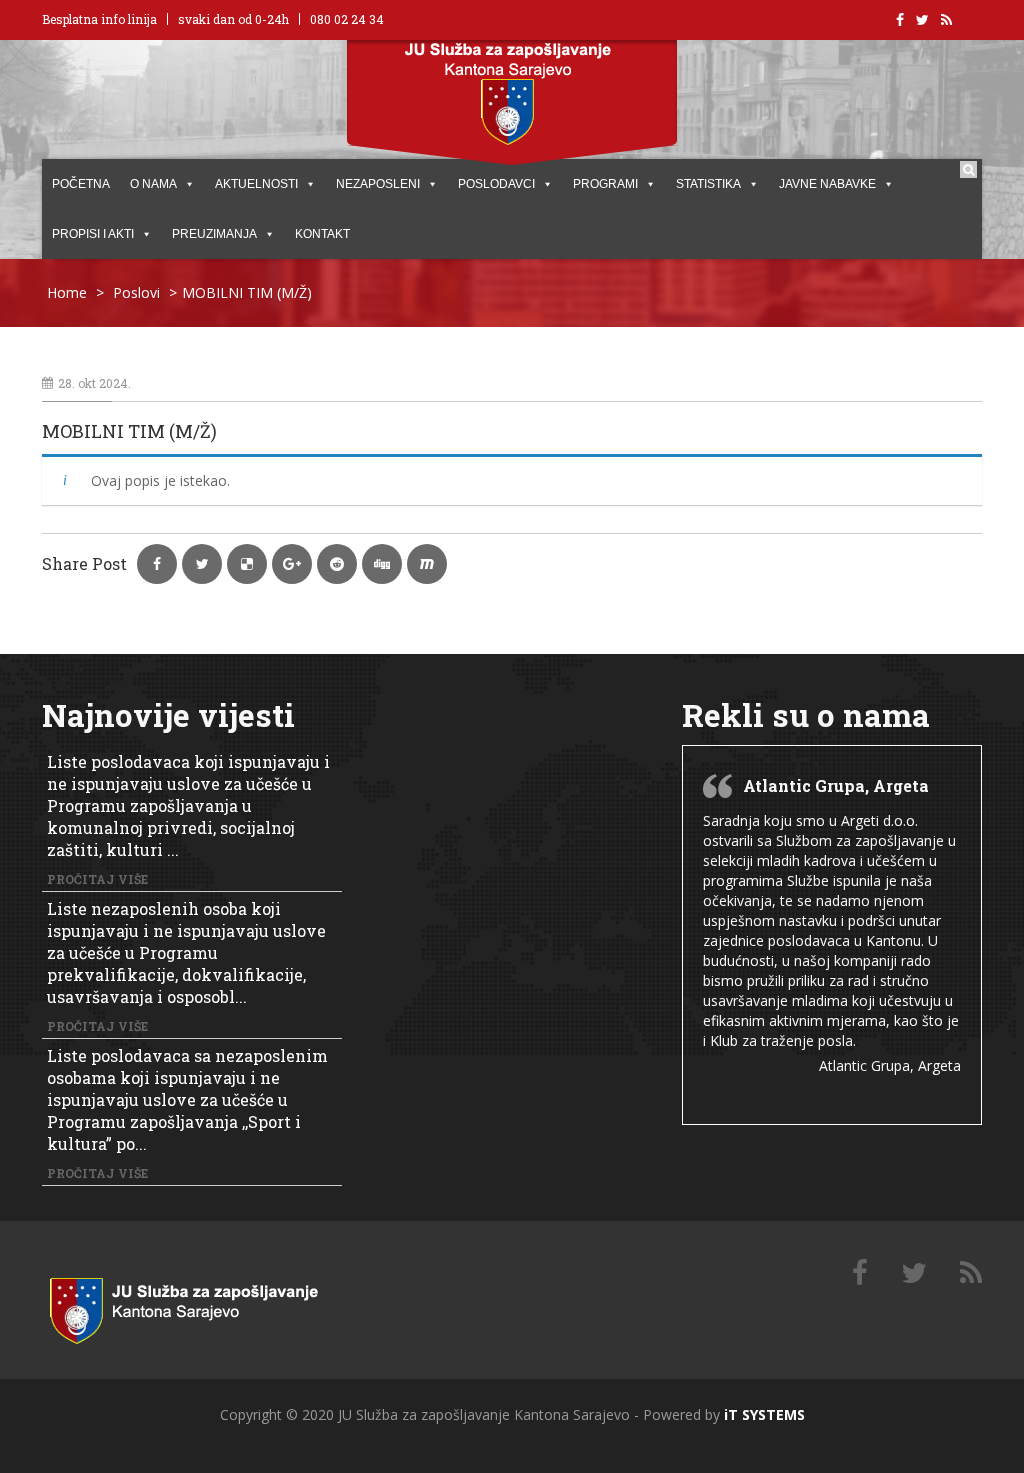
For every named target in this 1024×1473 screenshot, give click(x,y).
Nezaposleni (378, 184)
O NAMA (153, 184)
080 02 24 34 (347, 19)
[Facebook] (860, 1273)
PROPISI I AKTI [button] (93, 234)
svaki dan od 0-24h (233, 19)
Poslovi (136, 292)
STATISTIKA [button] (708, 184)
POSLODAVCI (496, 184)
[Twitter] (914, 1273)
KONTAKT (322, 234)
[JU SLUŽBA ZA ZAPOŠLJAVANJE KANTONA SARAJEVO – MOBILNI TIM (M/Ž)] (207, 1306)
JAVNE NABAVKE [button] (827, 184)
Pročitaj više (97, 879)
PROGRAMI (605, 184)
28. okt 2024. (94, 383)
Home (67, 292)
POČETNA (81, 184)
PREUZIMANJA (214, 234)
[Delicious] (971, 1273)
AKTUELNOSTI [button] (256, 184)
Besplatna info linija (99, 19)
